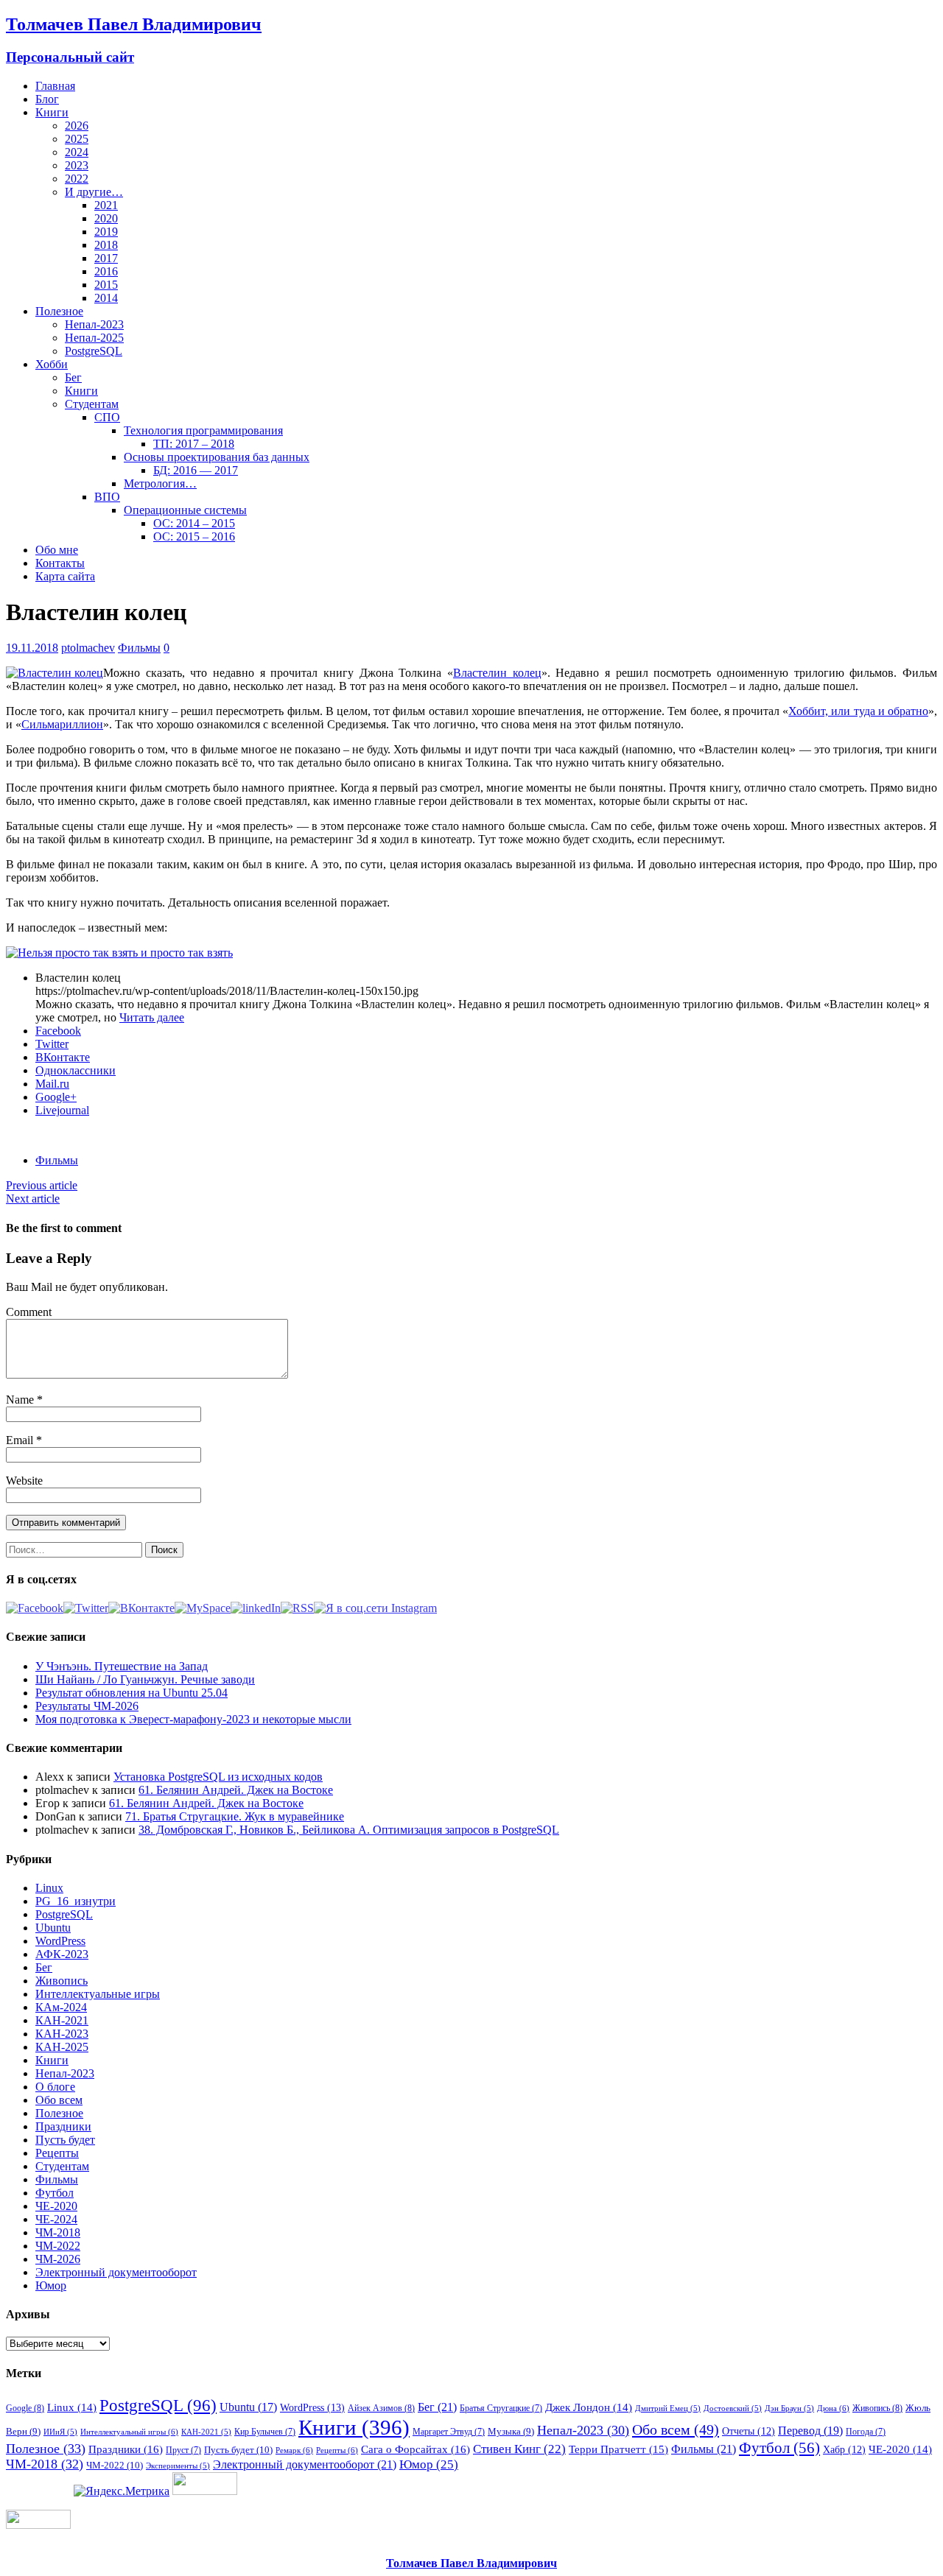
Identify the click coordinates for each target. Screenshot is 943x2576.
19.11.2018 (32, 648)
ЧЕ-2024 (56, 2219)
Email (21, 1440)
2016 (106, 271)
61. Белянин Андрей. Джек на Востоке (236, 1790)
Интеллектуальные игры (98, 1994)
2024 (77, 152)
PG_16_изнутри (76, 1901)
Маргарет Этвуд (449, 2432)
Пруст (183, 2450)
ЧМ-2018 (58, 2232)
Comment (29, 1312)
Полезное (59, 311)
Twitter (52, 1044)
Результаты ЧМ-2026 (87, 1706)
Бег (73, 377)
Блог (47, 99)
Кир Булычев (265, 2432)
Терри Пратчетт (618, 2449)
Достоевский (733, 2408)
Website (24, 1481)
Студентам (92, 404)
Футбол (55, 2193)
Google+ (56, 1097)
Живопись (62, 1981)
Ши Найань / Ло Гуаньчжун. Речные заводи (145, 1679)
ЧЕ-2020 (56, 2206)
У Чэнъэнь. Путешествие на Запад (122, 1666)
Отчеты (749, 2431)
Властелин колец (497, 673)
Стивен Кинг (519, 2449)
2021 (106, 205)
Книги (52, 112)
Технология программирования (203, 430)
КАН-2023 (62, 2034)
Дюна (833, 2408)
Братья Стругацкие (501, 2408)
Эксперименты (178, 2466)
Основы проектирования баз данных (217, 457)
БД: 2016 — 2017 (196, 470)
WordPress (60, 1941)
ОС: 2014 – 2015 (194, 523)
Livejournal (62, 1110)
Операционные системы (185, 510)
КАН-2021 (62, 2020)
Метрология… (160, 483)
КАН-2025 (62, 2047)
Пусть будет (65, 2140)
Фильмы (139, 648)
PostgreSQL (94, 351)
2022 (77, 179)
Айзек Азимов (381, 2408)
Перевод (810, 2431)
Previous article (42, 1185)
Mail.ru (52, 1084)
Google (25, 2408)
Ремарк (294, 2450)
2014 (106, 298)
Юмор (51, 2285)
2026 (77, 126)
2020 (106, 218)
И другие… (94, 192)
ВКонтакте (63, 1057)
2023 (77, 165)
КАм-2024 (61, 2007)
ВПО (107, 497)
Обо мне (57, 550)
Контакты (60, 563)
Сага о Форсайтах (416, 2449)
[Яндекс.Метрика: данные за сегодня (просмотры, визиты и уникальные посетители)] (122, 2491)
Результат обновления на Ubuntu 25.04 (132, 1693)
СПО (107, 417)
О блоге (55, 2087)
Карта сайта (65, 576)
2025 (77, 139)
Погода (866, 2432)
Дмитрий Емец (668, 2408)
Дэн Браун (789, 2408)
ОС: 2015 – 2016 (194, 536)
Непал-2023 (94, 324)
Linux (49, 1888)
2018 (106, 245)
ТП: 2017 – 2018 (194, 444)
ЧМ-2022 (58, 2246)
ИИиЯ (60, 2432)
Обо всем (59, 2100)
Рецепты (57, 2153)
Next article (33, 1199)
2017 (106, 258)
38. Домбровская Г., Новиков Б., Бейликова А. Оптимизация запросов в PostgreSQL (349, 1830)
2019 (106, 232)
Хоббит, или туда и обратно (858, 711)
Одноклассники (76, 1070)
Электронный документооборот (116, 2272)
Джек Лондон (589, 2407)
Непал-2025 (94, 338)
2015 (106, 285)
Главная (55, 86)
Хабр (844, 2449)
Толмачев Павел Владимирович (471, 2563)
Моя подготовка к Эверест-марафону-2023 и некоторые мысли (193, 1719)
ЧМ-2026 (58, 2259)
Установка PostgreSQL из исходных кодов (218, 1777)
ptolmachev (88, 648)
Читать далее (152, 1017)
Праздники (63, 2126)
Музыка (511, 2431)
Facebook (58, 1031)
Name (21, 1400)
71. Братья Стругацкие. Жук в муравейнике (235, 1816)
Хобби (52, 364)
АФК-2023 (62, 1954)
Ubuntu (53, 1928)
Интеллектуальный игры (129, 2432)
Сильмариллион (62, 724)
